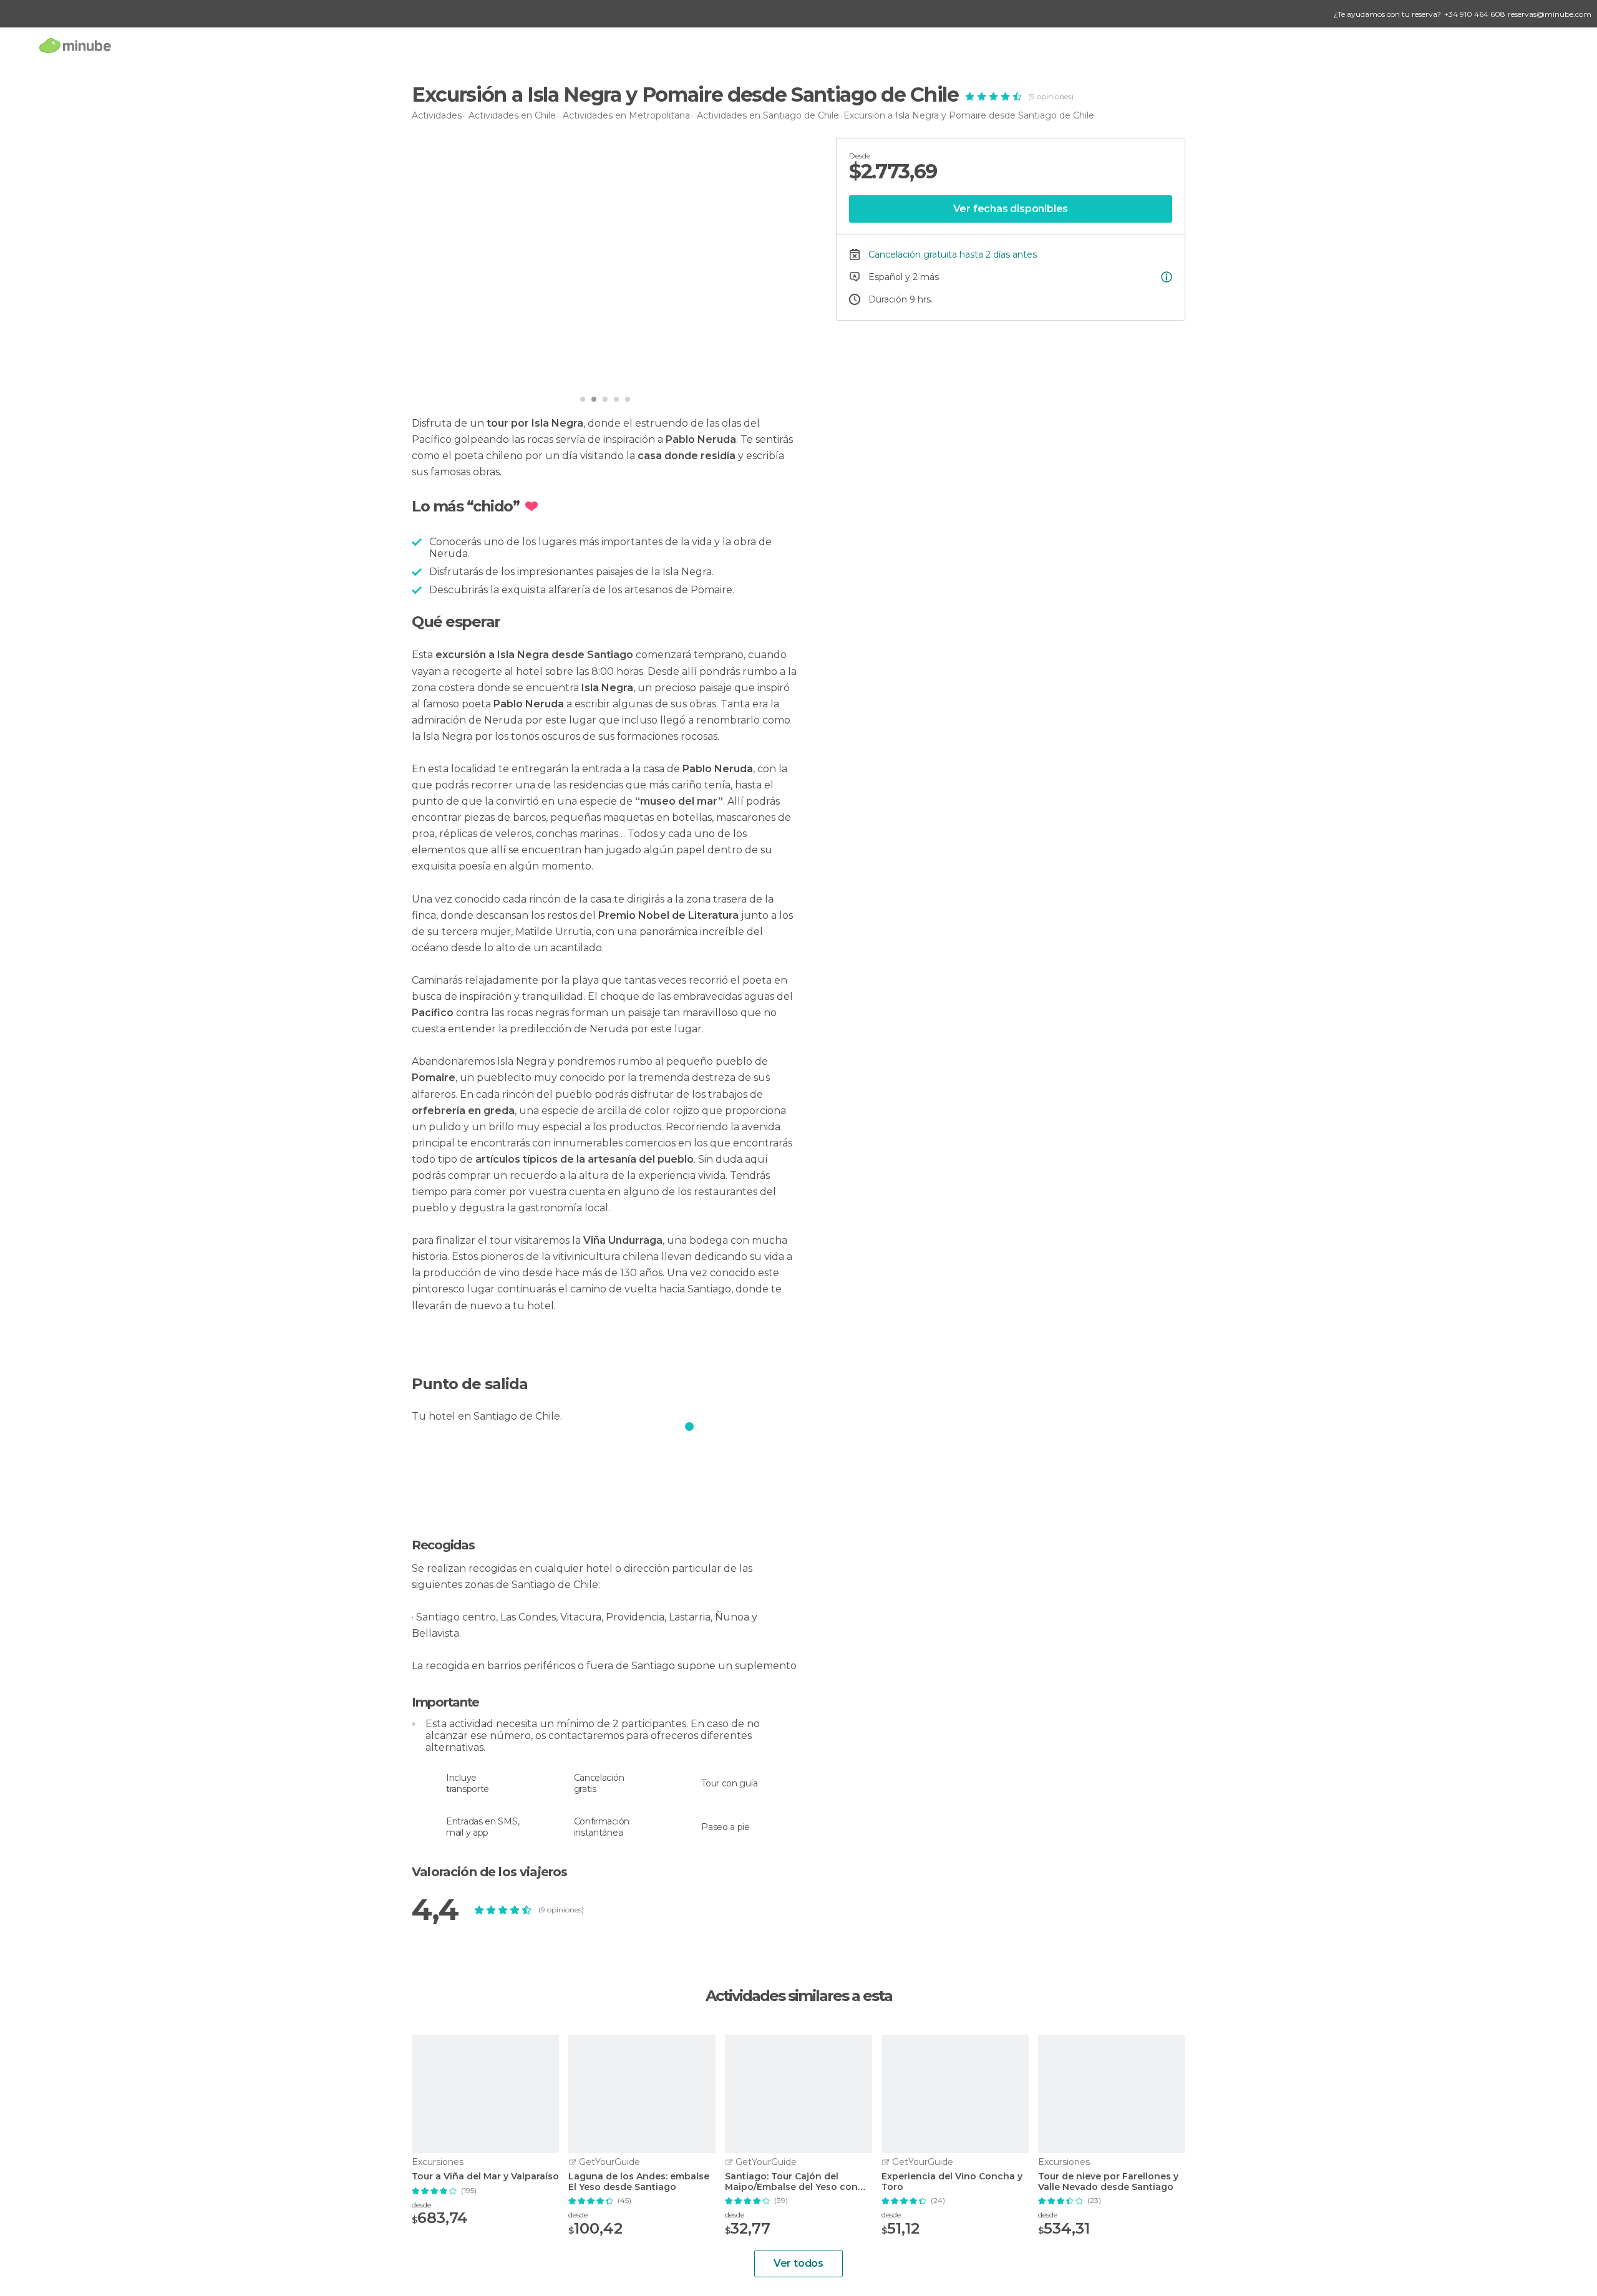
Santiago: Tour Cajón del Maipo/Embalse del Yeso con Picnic (791, 2182)
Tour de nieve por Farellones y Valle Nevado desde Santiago (1108, 2182)
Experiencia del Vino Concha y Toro (952, 2182)
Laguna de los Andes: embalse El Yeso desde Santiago (639, 2182)
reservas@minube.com (1550, 14)
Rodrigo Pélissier (472, 371)
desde (421, 2205)
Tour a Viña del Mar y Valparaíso (485, 2177)
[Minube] (75, 45)
